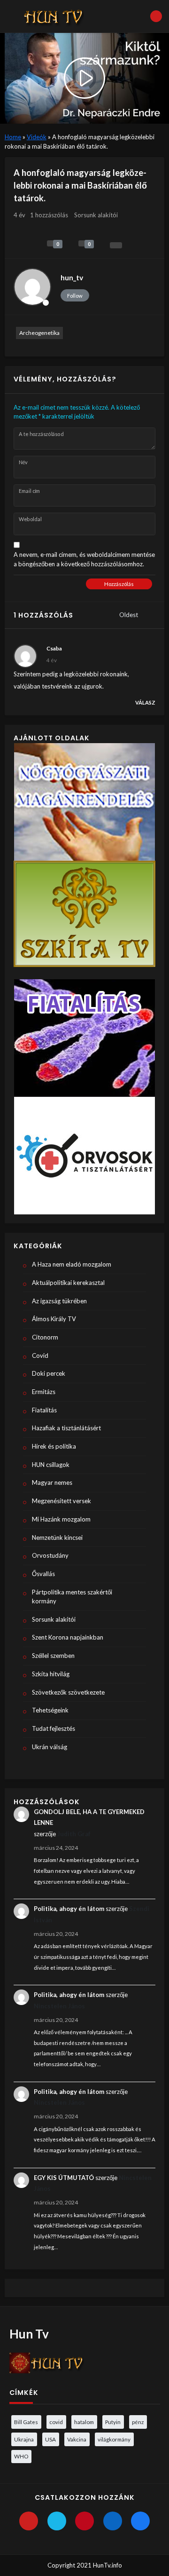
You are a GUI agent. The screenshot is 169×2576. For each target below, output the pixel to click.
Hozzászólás (119, 584)
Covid (40, 1355)
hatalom (84, 2422)
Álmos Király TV (54, 1319)
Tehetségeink (50, 1710)
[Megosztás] (116, 245)
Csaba (54, 648)
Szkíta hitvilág (51, 1674)
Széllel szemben (53, 1656)
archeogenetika (39, 333)
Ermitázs (44, 1392)
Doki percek (49, 1373)
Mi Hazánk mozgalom (61, 1519)
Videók (37, 137)
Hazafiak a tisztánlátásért (66, 1428)
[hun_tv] (32, 287)
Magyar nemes (52, 1482)
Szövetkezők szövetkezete (68, 1692)
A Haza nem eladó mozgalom (72, 1264)
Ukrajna (24, 2439)
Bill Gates (26, 2422)
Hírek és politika (54, 1446)
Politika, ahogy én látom (69, 1909)
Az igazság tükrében (59, 1301)
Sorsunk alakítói (96, 215)
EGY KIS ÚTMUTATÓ (64, 2178)
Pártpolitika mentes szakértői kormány (72, 1597)
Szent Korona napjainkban (68, 1637)
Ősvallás (43, 1574)
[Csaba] (25, 656)
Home (13, 137)
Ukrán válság (50, 1747)
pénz (138, 2422)
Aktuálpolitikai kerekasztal (68, 1283)
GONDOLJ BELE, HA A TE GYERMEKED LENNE (89, 1817)
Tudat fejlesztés (54, 1728)
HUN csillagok (51, 1465)
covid (56, 2422)
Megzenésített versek (61, 1501)
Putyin (113, 2422)
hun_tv (72, 277)
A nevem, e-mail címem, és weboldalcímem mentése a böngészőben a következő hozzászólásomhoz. (84, 559)
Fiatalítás (44, 1410)
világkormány (114, 2439)
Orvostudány (50, 1555)
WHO (21, 2456)
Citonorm (45, 1337)
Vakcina (77, 2439)
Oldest (129, 615)
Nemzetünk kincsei (57, 1538)
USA (50, 2439)
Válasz (145, 702)
